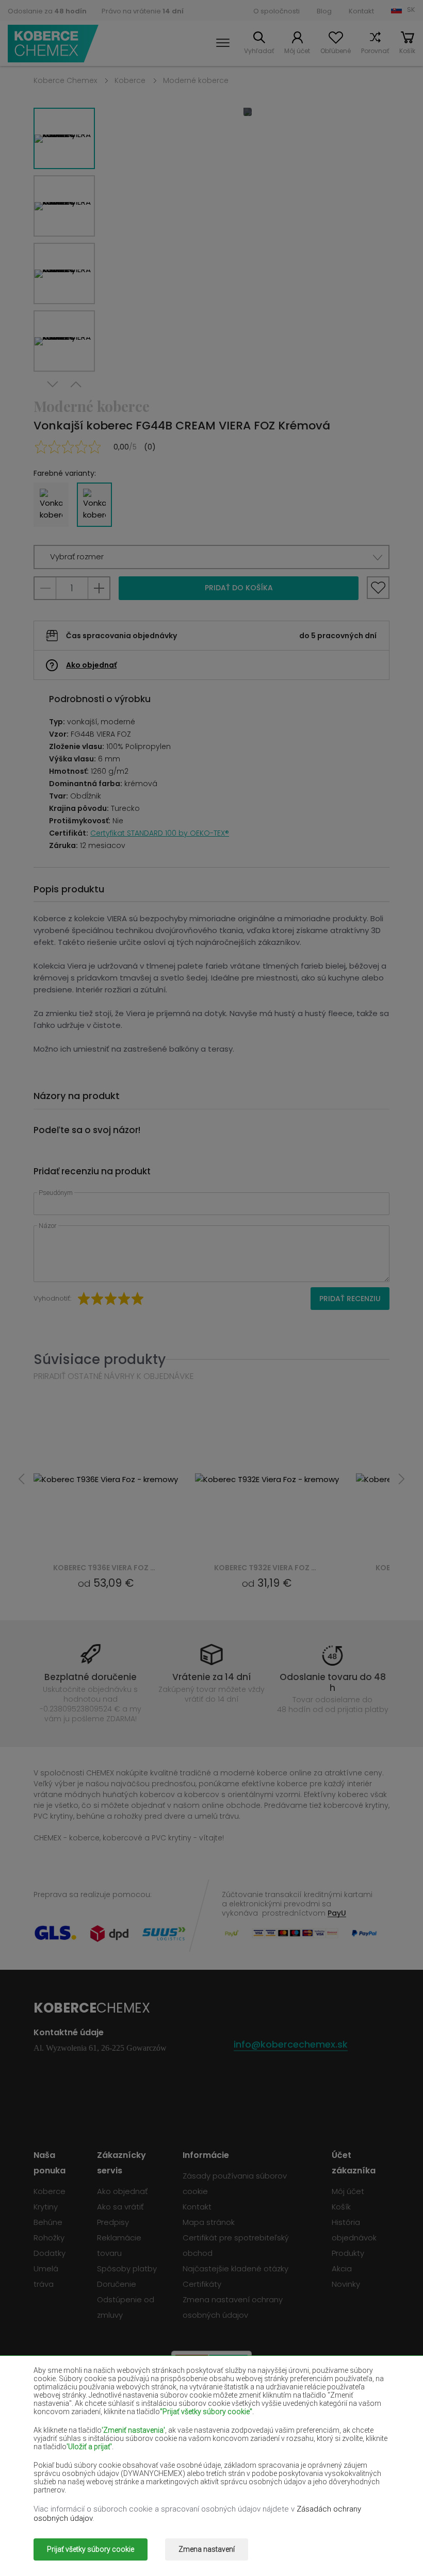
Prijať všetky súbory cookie (91, 2549)
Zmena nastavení (207, 2549)
